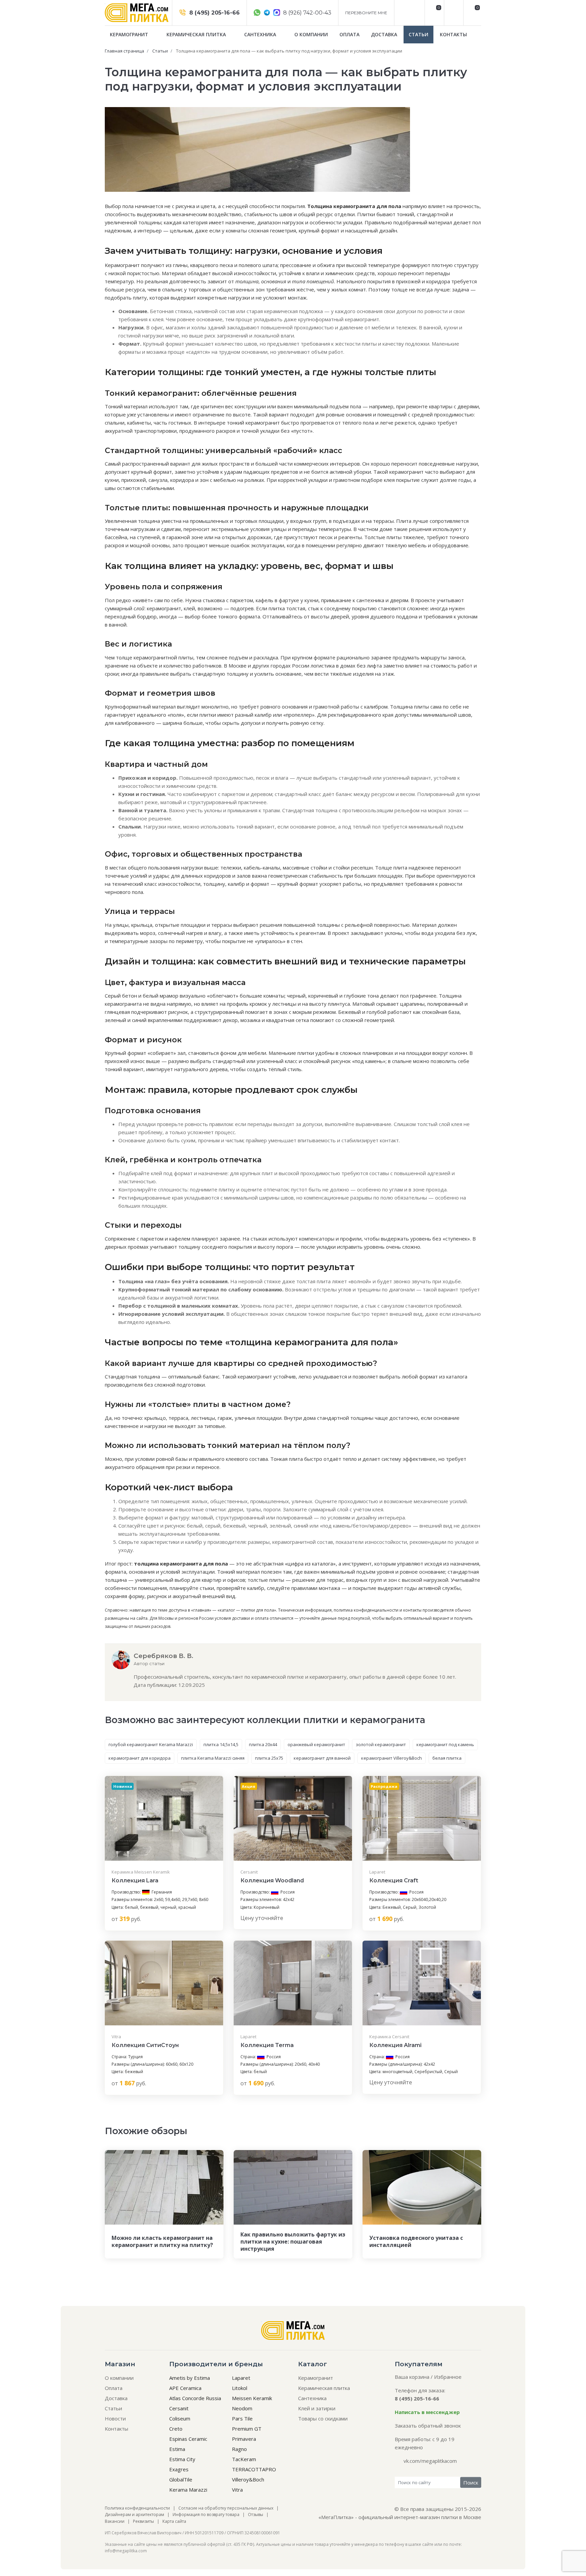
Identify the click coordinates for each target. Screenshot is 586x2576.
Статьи (418, 34)
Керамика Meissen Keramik (141, 1872)
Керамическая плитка (197, 34)
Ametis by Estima (190, 2378)
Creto (176, 2429)
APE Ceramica (185, 2388)
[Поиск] (453, 13)
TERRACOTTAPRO (254, 2469)
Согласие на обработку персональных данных (226, 2508)
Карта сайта (174, 2521)
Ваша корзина (412, 2377)
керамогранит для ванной (322, 1758)
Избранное (448, 2377)
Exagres (179, 2469)
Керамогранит (130, 34)
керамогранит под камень (445, 1744)
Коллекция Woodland (272, 1880)
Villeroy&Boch (248, 2479)
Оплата (349, 34)
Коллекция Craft (394, 1880)
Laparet (377, 1872)
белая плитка (447, 1758)
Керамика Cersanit (389, 2037)
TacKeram (244, 2459)
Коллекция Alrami (395, 2045)
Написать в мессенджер (427, 2412)
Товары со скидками (323, 2418)
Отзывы (256, 2514)
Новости (115, 2418)
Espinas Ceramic (188, 2439)
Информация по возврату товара (206, 2514)
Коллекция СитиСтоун (145, 2045)
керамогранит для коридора (140, 1758)
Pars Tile (242, 2418)
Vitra (116, 2037)
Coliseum (180, 2418)
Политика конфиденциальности (137, 2508)
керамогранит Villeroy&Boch (392, 1758)
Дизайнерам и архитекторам (134, 2514)
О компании (311, 34)
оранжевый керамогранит (316, 1744)
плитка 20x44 (263, 1744)
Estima (177, 2449)
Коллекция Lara (135, 1880)
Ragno (239, 2449)
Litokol (240, 2388)
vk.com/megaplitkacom (430, 2461)
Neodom (242, 2408)
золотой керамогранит (381, 1744)
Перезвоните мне (366, 13)
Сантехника (261, 34)
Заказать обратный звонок (428, 2426)
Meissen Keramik (252, 2398)
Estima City (182, 2459)
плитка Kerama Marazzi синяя (213, 1758)
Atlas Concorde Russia (195, 2398)
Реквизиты (143, 2521)
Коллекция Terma (267, 2045)
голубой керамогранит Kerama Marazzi (151, 1744)
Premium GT (247, 2429)
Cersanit (249, 1872)
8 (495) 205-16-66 (214, 13)
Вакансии (115, 2521)
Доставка (384, 34)
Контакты (453, 34)
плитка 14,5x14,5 (221, 1744)
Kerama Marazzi (188, 2490)
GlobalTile (181, 2479)
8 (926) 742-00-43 (307, 13)
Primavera (244, 2439)
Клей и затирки (317, 2408)
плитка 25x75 (269, 1758)
